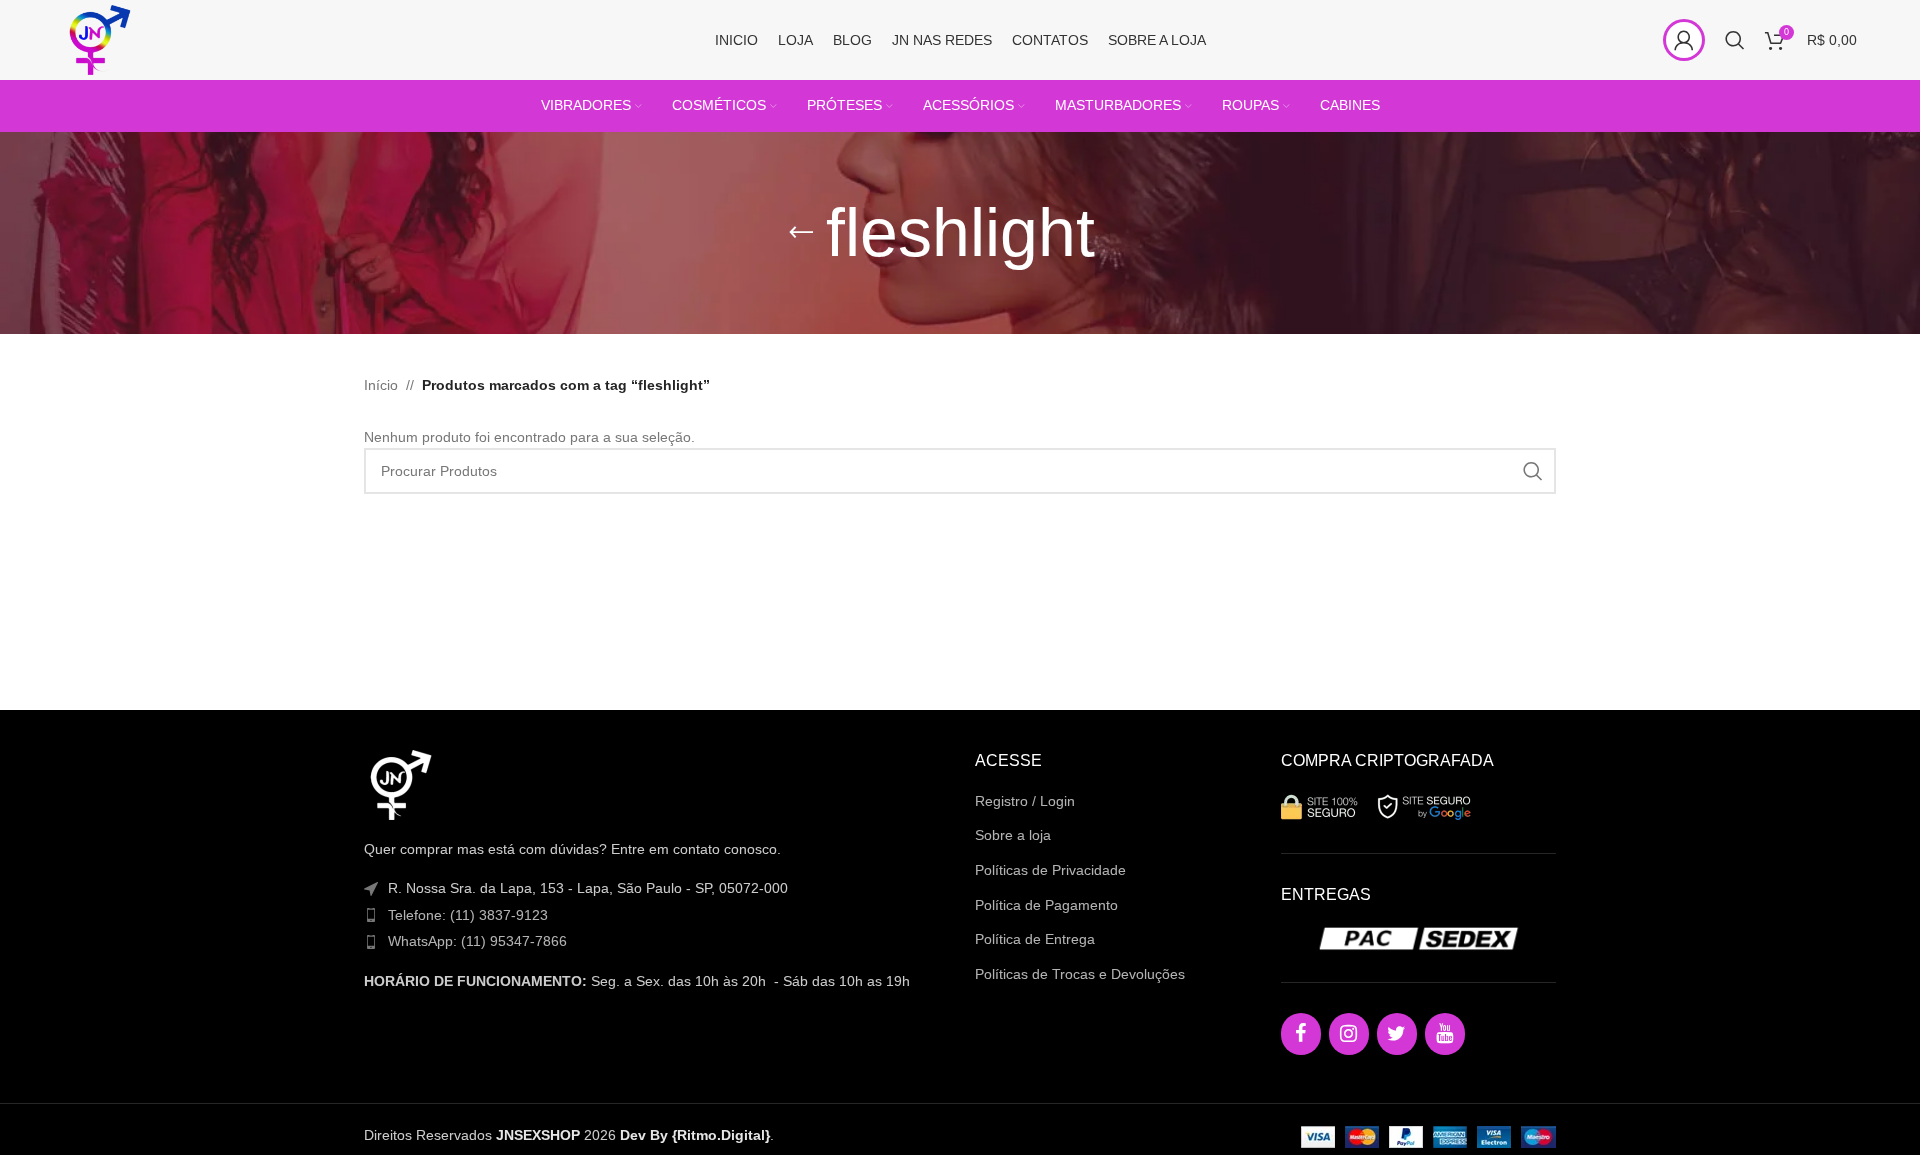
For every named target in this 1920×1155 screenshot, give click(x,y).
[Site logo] (98, 39)
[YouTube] (1445, 1034)
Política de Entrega (1035, 939)
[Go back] (801, 233)
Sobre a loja (1013, 835)
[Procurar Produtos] (1735, 40)
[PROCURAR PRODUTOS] (1533, 471)
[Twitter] (1397, 1034)
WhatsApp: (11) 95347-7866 (477, 941)
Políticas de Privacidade (1050, 870)
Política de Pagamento (1046, 905)
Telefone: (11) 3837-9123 (468, 915)
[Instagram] (1349, 1034)
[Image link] (399, 783)
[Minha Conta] (1684, 40)
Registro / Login (1025, 801)
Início (381, 385)
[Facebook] (1301, 1034)
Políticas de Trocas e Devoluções (1080, 974)
